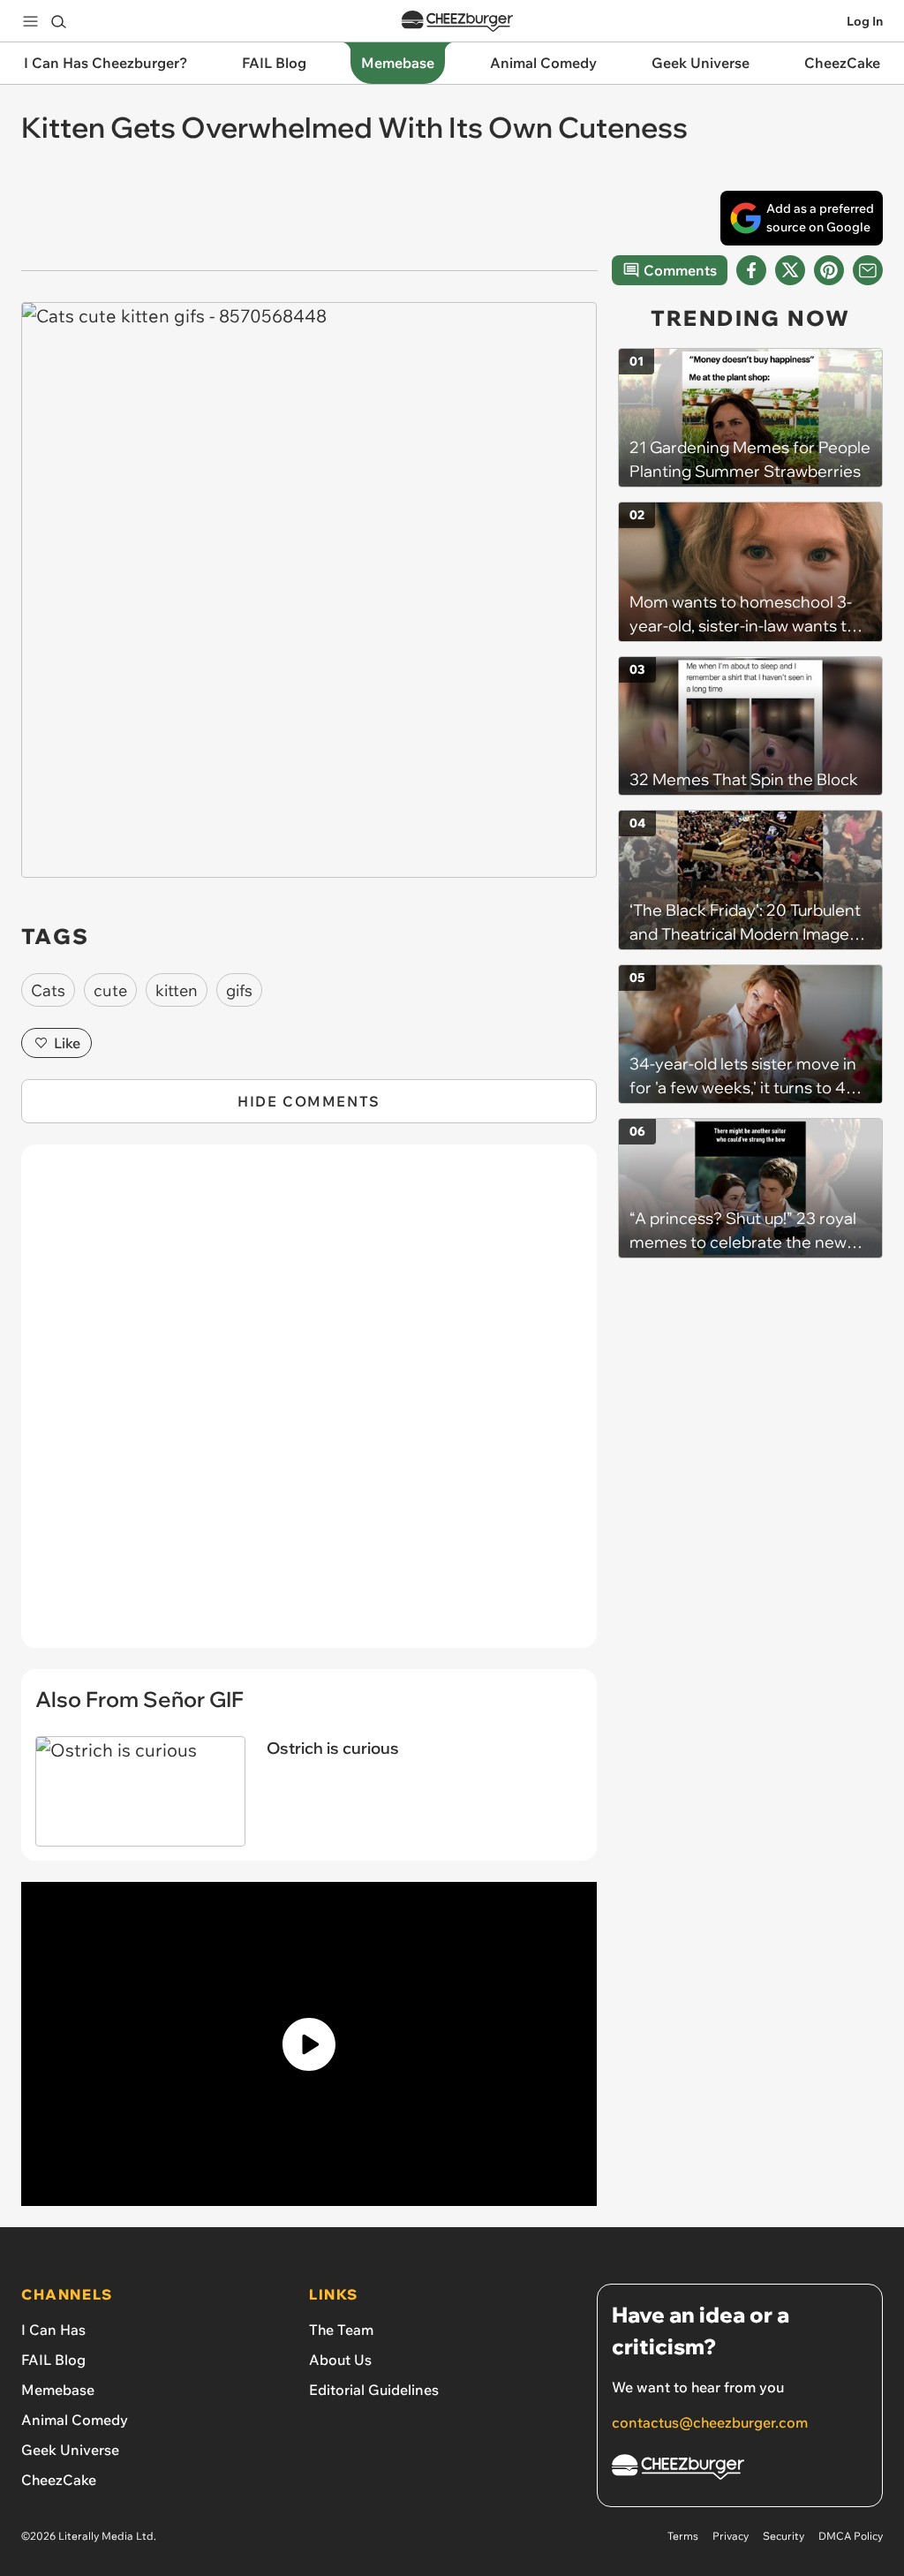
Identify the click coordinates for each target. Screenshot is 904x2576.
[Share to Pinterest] (829, 270)
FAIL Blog (53, 2360)
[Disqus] (309, 1406)
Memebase (58, 2390)
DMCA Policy (851, 2536)
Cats (48, 990)
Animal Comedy (75, 2420)
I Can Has (53, 2330)
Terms (683, 2536)
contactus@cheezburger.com (710, 2422)
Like (67, 1043)
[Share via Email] (868, 270)
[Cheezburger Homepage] (457, 22)
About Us (340, 2360)
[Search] (58, 21)
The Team (341, 2330)
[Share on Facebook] (751, 270)
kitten (177, 990)
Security (783, 2536)
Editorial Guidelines (374, 2390)
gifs (239, 990)
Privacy (731, 2536)
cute (110, 990)
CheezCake (59, 2480)
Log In (865, 21)
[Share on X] (790, 270)
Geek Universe (70, 2450)
